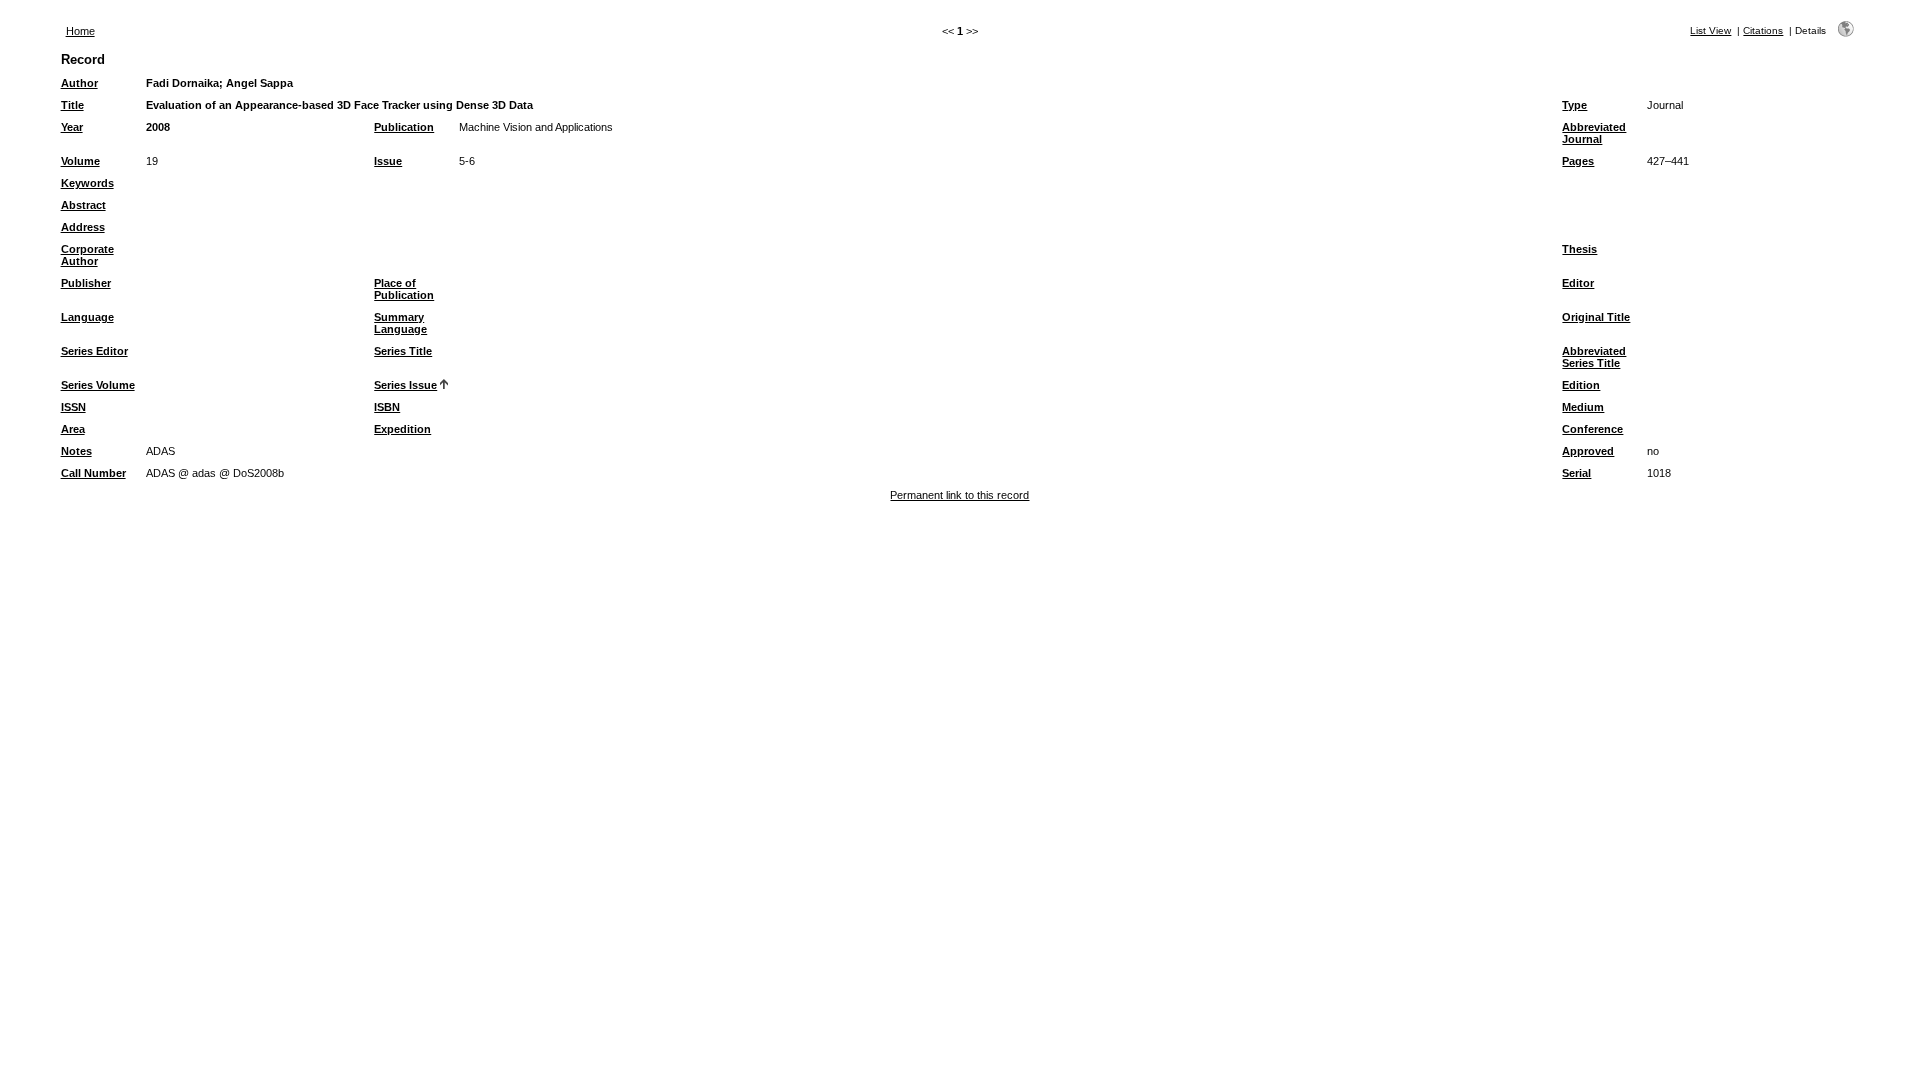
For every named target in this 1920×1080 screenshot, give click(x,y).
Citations (1763, 30)
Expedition (402, 429)
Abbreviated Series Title (1594, 357)
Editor (1578, 283)
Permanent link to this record (959, 495)
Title (72, 105)
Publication (404, 127)
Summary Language (400, 323)
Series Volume (98, 385)
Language (87, 317)
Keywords (87, 183)
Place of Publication (404, 289)
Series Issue (405, 385)
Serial (1576, 473)
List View (1710, 30)
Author (79, 83)
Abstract (83, 205)
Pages (1578, 161)
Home (80, 31)
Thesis (1579, 249)
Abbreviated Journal (1594, 133)
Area (73, 429)
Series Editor (94, 351)
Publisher (86, 283)
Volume (80, 161)
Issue (388, 161)
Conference (1592, 429)
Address (83, 227)
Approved (1588, 451)
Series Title (403, 351)
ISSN (73, 407)
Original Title (1596, 317)
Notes (76, 451)
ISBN (387, 407)
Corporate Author (87, 255)
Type (1574, 105)
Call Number (93, 473)
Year (72, 127)
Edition (1581, 385)
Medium (1583, 407)
